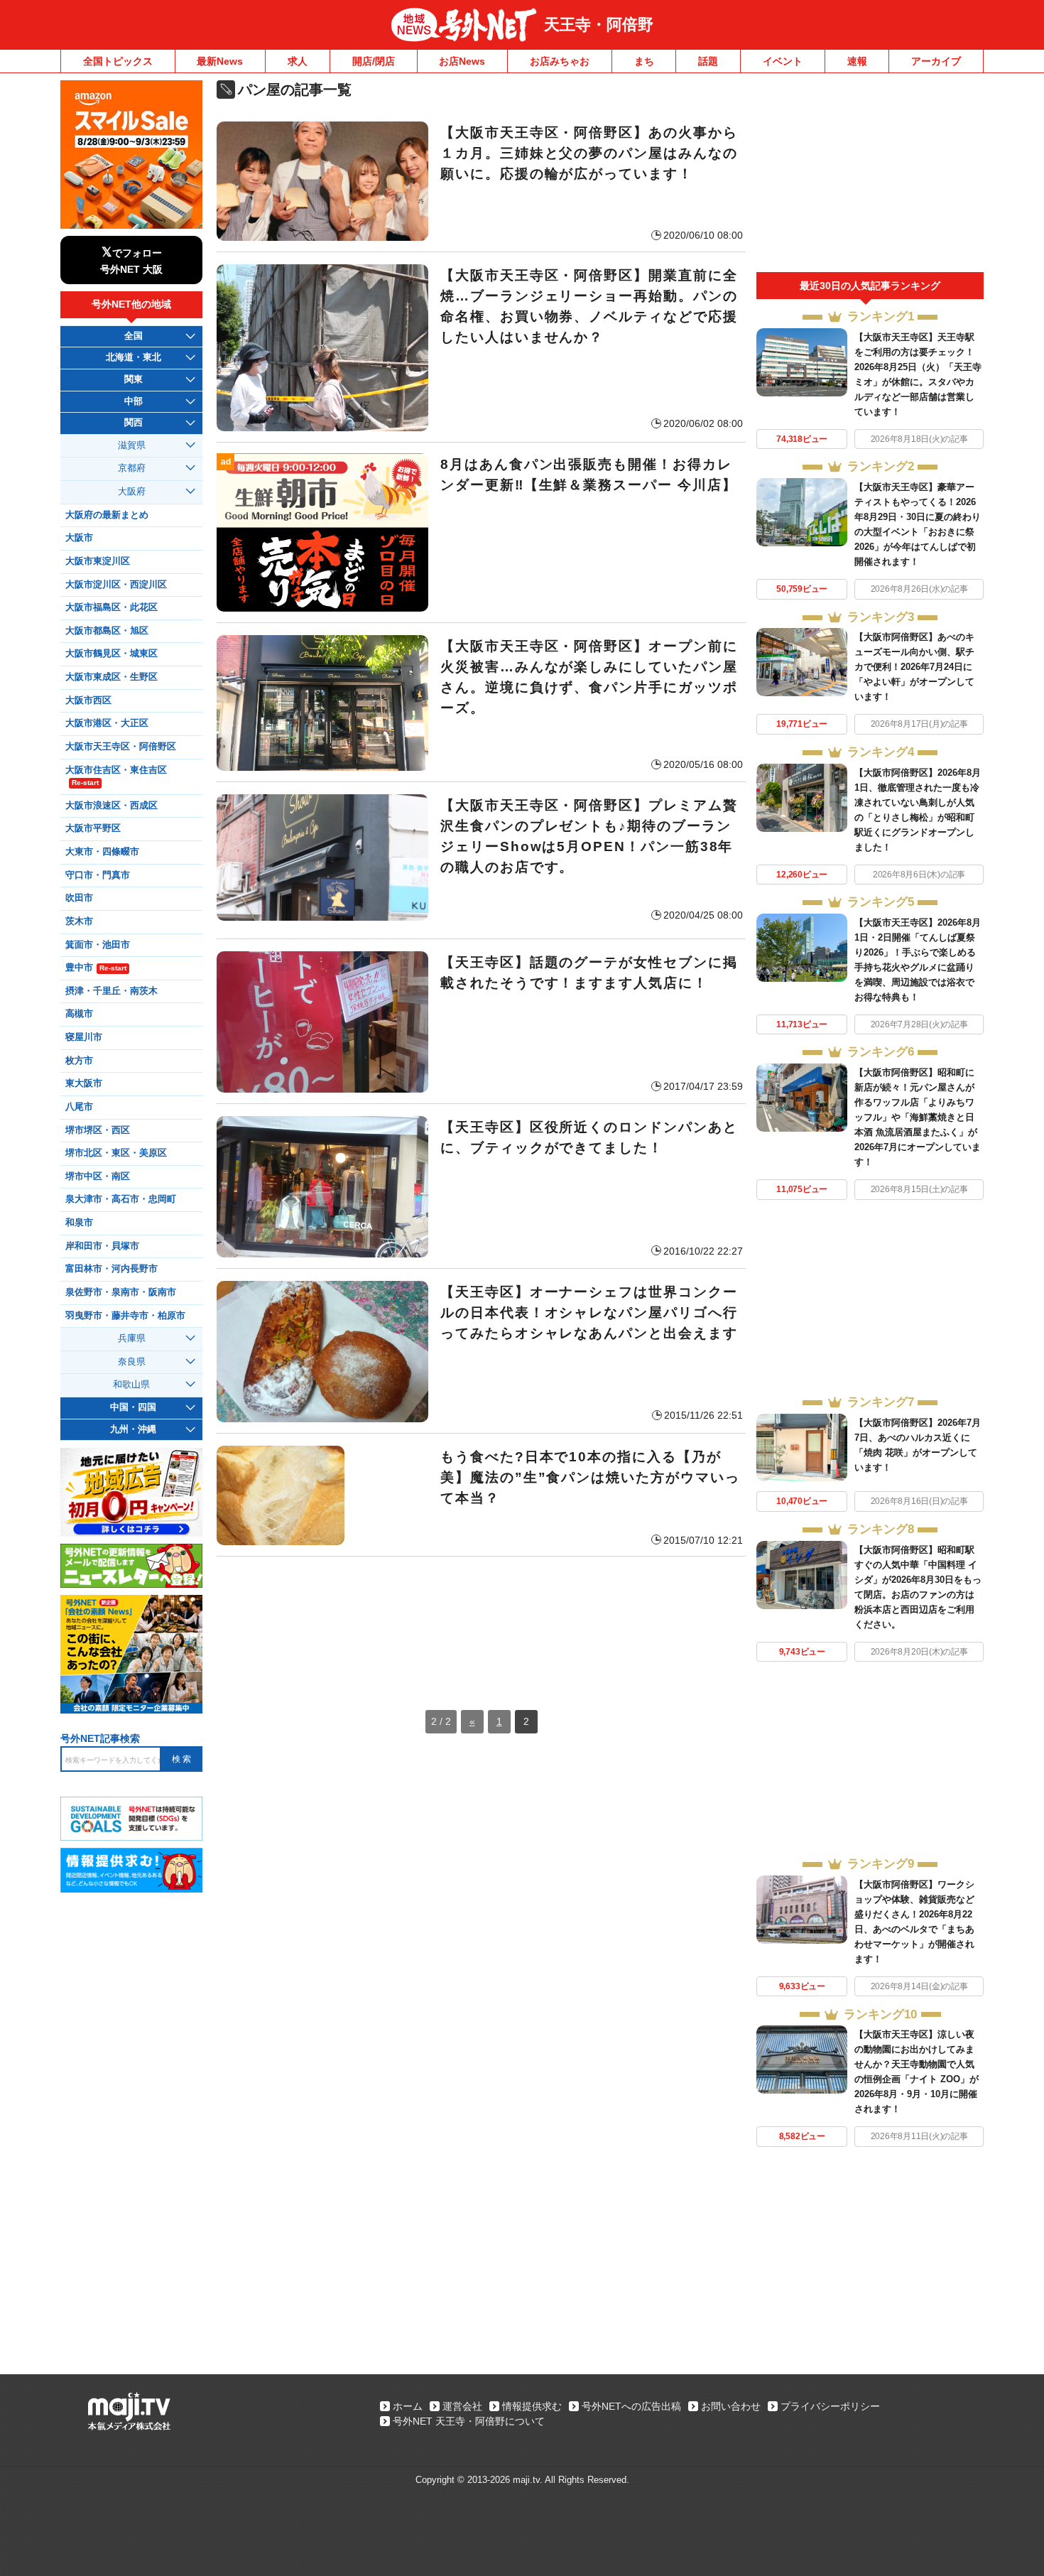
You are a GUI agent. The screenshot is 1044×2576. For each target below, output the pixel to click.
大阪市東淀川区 (98, 561)
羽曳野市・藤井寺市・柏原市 (125, 1316)
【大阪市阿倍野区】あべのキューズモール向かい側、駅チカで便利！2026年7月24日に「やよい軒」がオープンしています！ (914, 667)
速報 (857, 61)
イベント (783, 61)
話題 (708, 61)
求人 (298, 61)
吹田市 (79, 898)
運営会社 (462, 2406)
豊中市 (96, 968)
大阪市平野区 (93, 828)
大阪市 (79, 538)
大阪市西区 (88, 700)
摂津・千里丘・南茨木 (112, 991)
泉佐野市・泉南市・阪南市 (121, 1292)
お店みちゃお (560, 61)
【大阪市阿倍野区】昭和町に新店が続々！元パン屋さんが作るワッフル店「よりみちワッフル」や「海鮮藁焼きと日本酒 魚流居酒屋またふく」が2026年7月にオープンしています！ (918, 1117)
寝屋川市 (84, 1037)
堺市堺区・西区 (98, 1130)
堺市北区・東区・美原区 (116, 1153)
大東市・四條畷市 (102, 852)
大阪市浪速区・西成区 (112, 806)
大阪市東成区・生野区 (112, 677)
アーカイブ (936, 61)
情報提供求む (532, 2406)
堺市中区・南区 (98, 1176)
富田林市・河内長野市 (112, 1269)
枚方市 (79, 1061)
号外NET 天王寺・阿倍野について (469, 2421)
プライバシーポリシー (830, 2406)
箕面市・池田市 (98, 945)
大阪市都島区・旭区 (107, 631)
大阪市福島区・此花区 (112, 607)
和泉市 (79, 1223)
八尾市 (79, 1107)
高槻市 (79, 1014)
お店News (462, 61)
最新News (220, 61)
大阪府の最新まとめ (107, 515)
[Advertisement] (481, 1619)
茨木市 (79, 921)
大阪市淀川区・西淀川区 (116, 585)
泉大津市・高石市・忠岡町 (121, 1199)
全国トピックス (118, 61)
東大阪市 (84, 1083)
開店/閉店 (374, 61)
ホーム (408, 2406)
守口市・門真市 (98, 875)
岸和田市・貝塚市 (102, 1246)
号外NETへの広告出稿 (631, 2406)
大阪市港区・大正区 (107, 723)
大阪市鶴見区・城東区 (112, 654)
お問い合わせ (731, 2406)
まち (644, 61)
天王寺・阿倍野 (599, 25)
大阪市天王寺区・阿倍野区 (121, 747)
